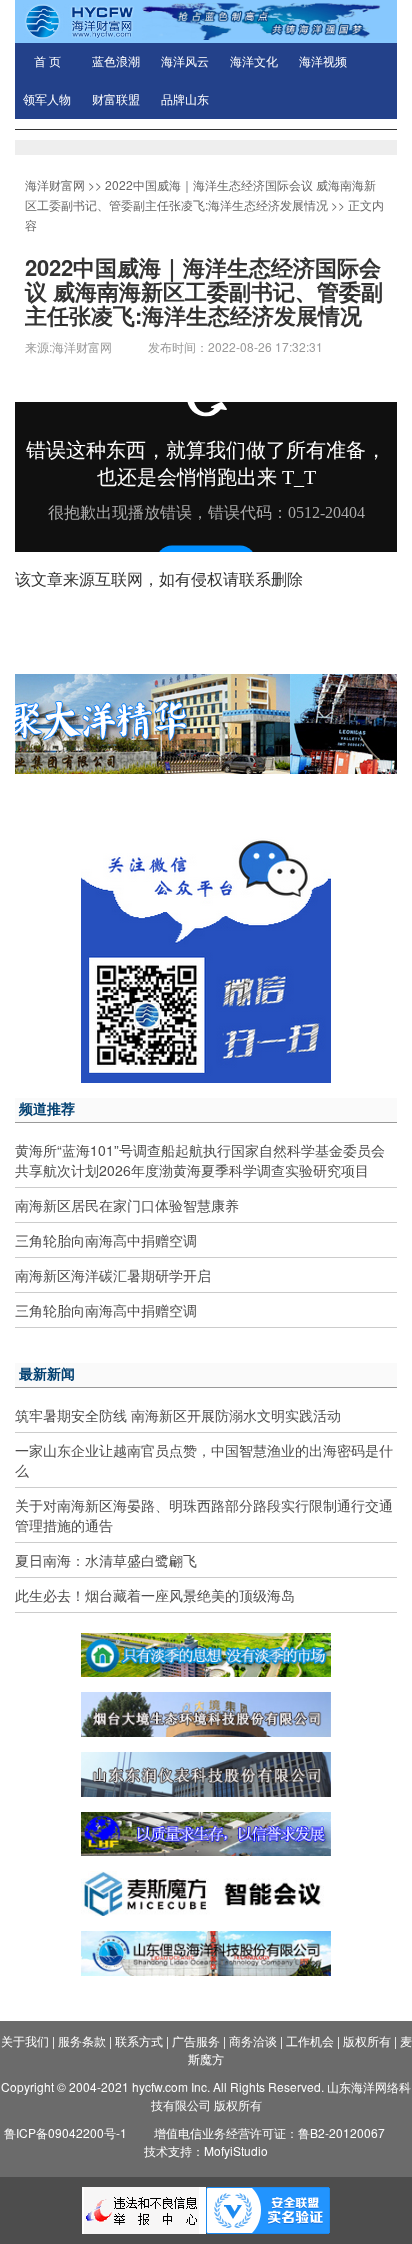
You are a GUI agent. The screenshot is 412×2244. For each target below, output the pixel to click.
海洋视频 (323, 62)
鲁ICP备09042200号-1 (65, 2132)
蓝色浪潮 (116, 62)
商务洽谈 (253, 2040)
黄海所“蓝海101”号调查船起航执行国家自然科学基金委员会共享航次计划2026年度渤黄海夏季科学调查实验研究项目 (200, 1160)
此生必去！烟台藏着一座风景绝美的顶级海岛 (155, 1595)
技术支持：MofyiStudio (206, 2150)
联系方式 (139, 2040)
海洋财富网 (55, 184)
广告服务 (196, 2040)
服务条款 (82, 2040)
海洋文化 (254, 62)
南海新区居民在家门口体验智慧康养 (127, 1205)
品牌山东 (185, 100)
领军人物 (47, 100)
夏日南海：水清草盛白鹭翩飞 (106, 1560)
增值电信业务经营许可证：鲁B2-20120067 (269, 2132)
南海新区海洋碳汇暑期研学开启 (113, 1275)
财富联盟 (116, 100)
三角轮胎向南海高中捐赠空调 (106, 1240)
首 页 (47, 62)
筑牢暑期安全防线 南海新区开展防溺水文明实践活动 (178, 1415)
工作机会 (310, 2040)
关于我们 (25, 2040)
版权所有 (367, 2040)
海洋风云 (185, 62)
